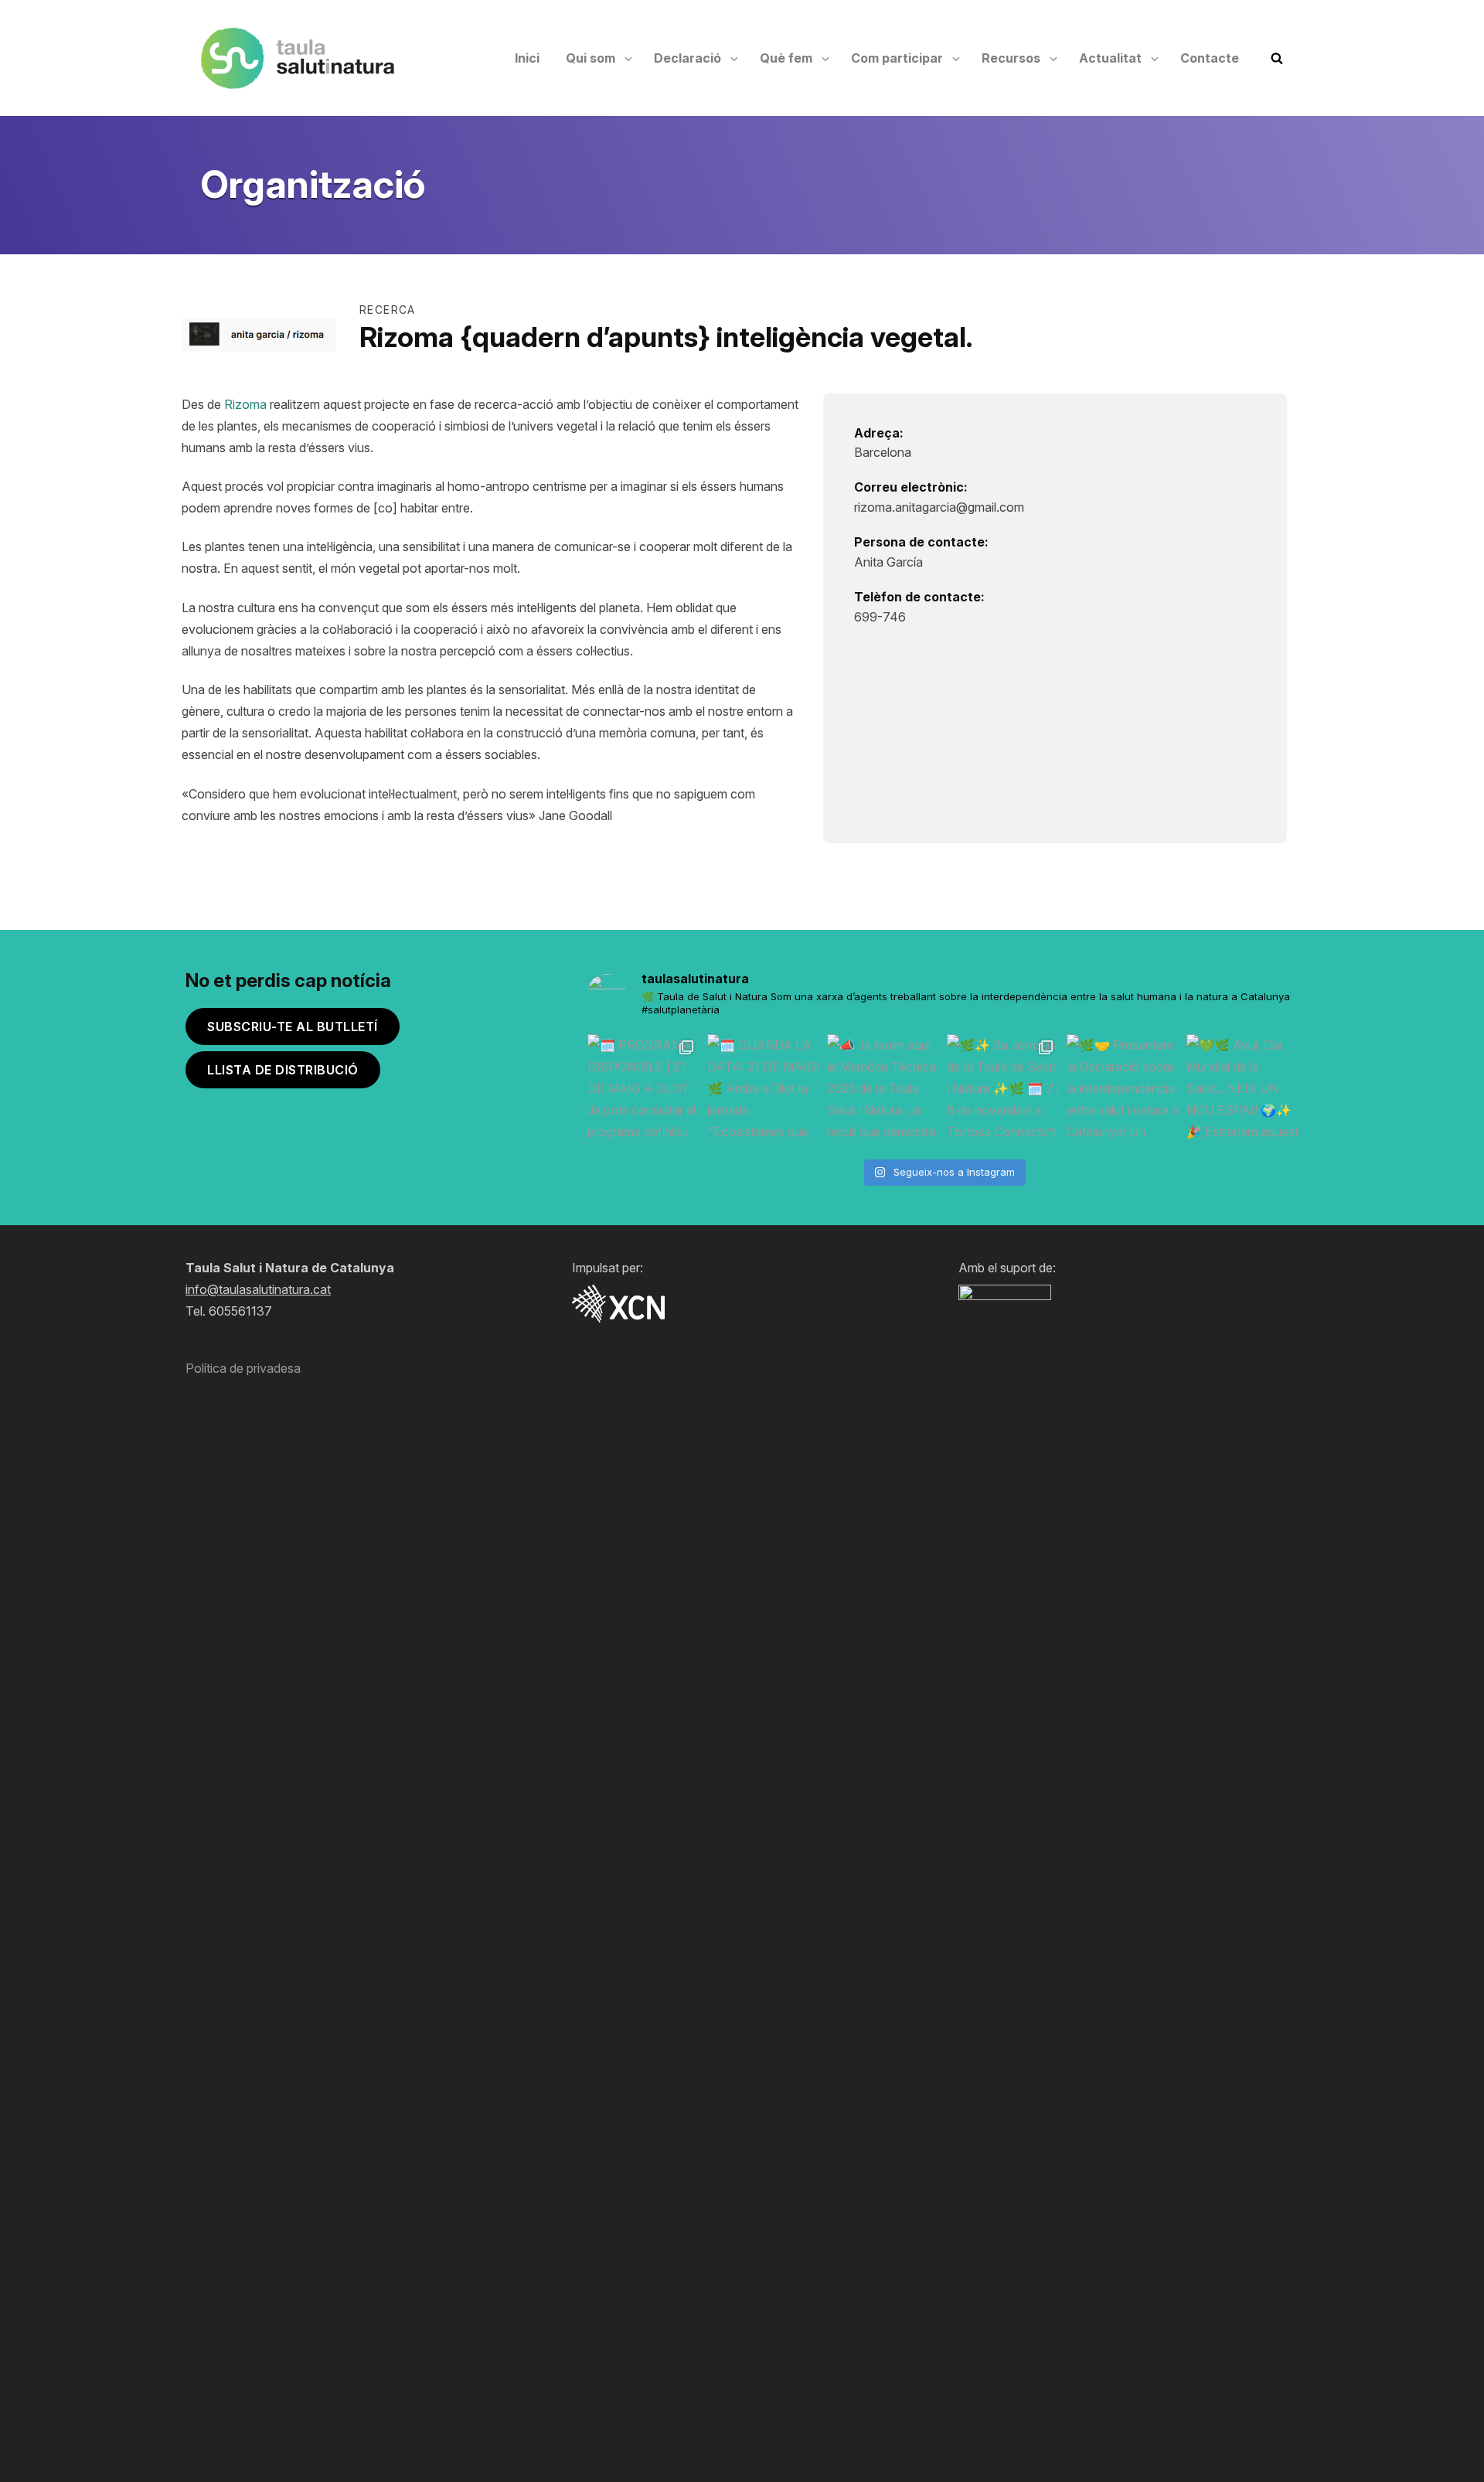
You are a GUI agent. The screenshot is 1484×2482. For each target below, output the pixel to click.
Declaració (688, 58)
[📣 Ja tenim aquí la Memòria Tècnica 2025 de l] (883, 1090)
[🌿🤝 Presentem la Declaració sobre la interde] (1123, 1090)
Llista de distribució (283, 1070)
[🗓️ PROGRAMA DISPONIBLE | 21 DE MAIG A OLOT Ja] (643, 1090)
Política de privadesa (243, 1368)
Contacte (1210, 58)
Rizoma (245, 404)
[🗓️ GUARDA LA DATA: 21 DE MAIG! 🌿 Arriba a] (763, 1090)
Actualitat (1110, 58)
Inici (527, 58)
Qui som (591, 58)
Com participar (897, 58)
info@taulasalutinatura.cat (258, 1289)
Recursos (1011, 58)
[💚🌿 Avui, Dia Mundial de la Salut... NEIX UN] (1242, 1090)
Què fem (786, 58)
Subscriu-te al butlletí (293, 1027)
